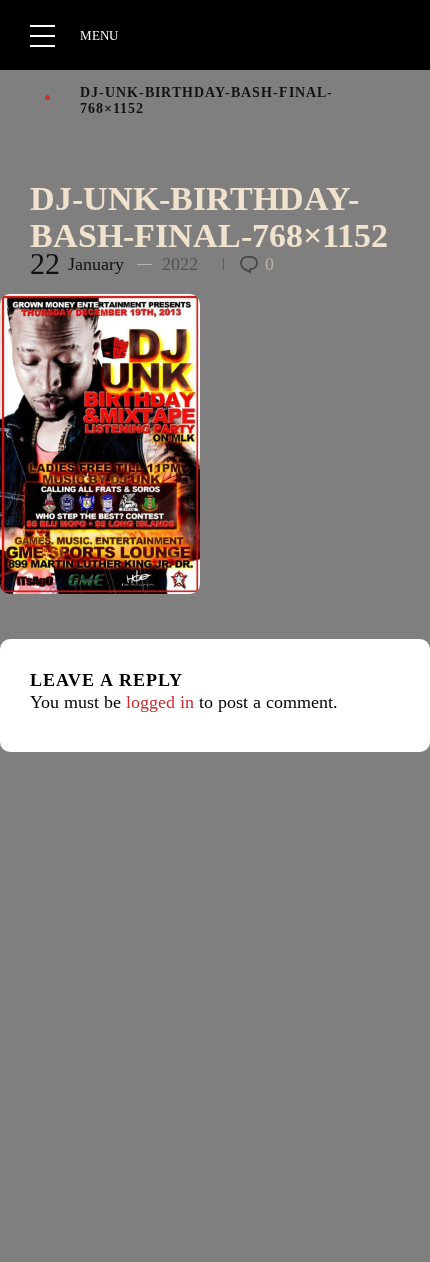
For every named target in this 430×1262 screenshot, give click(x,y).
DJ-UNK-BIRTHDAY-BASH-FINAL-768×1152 (209, 217)
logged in (160, 702)
